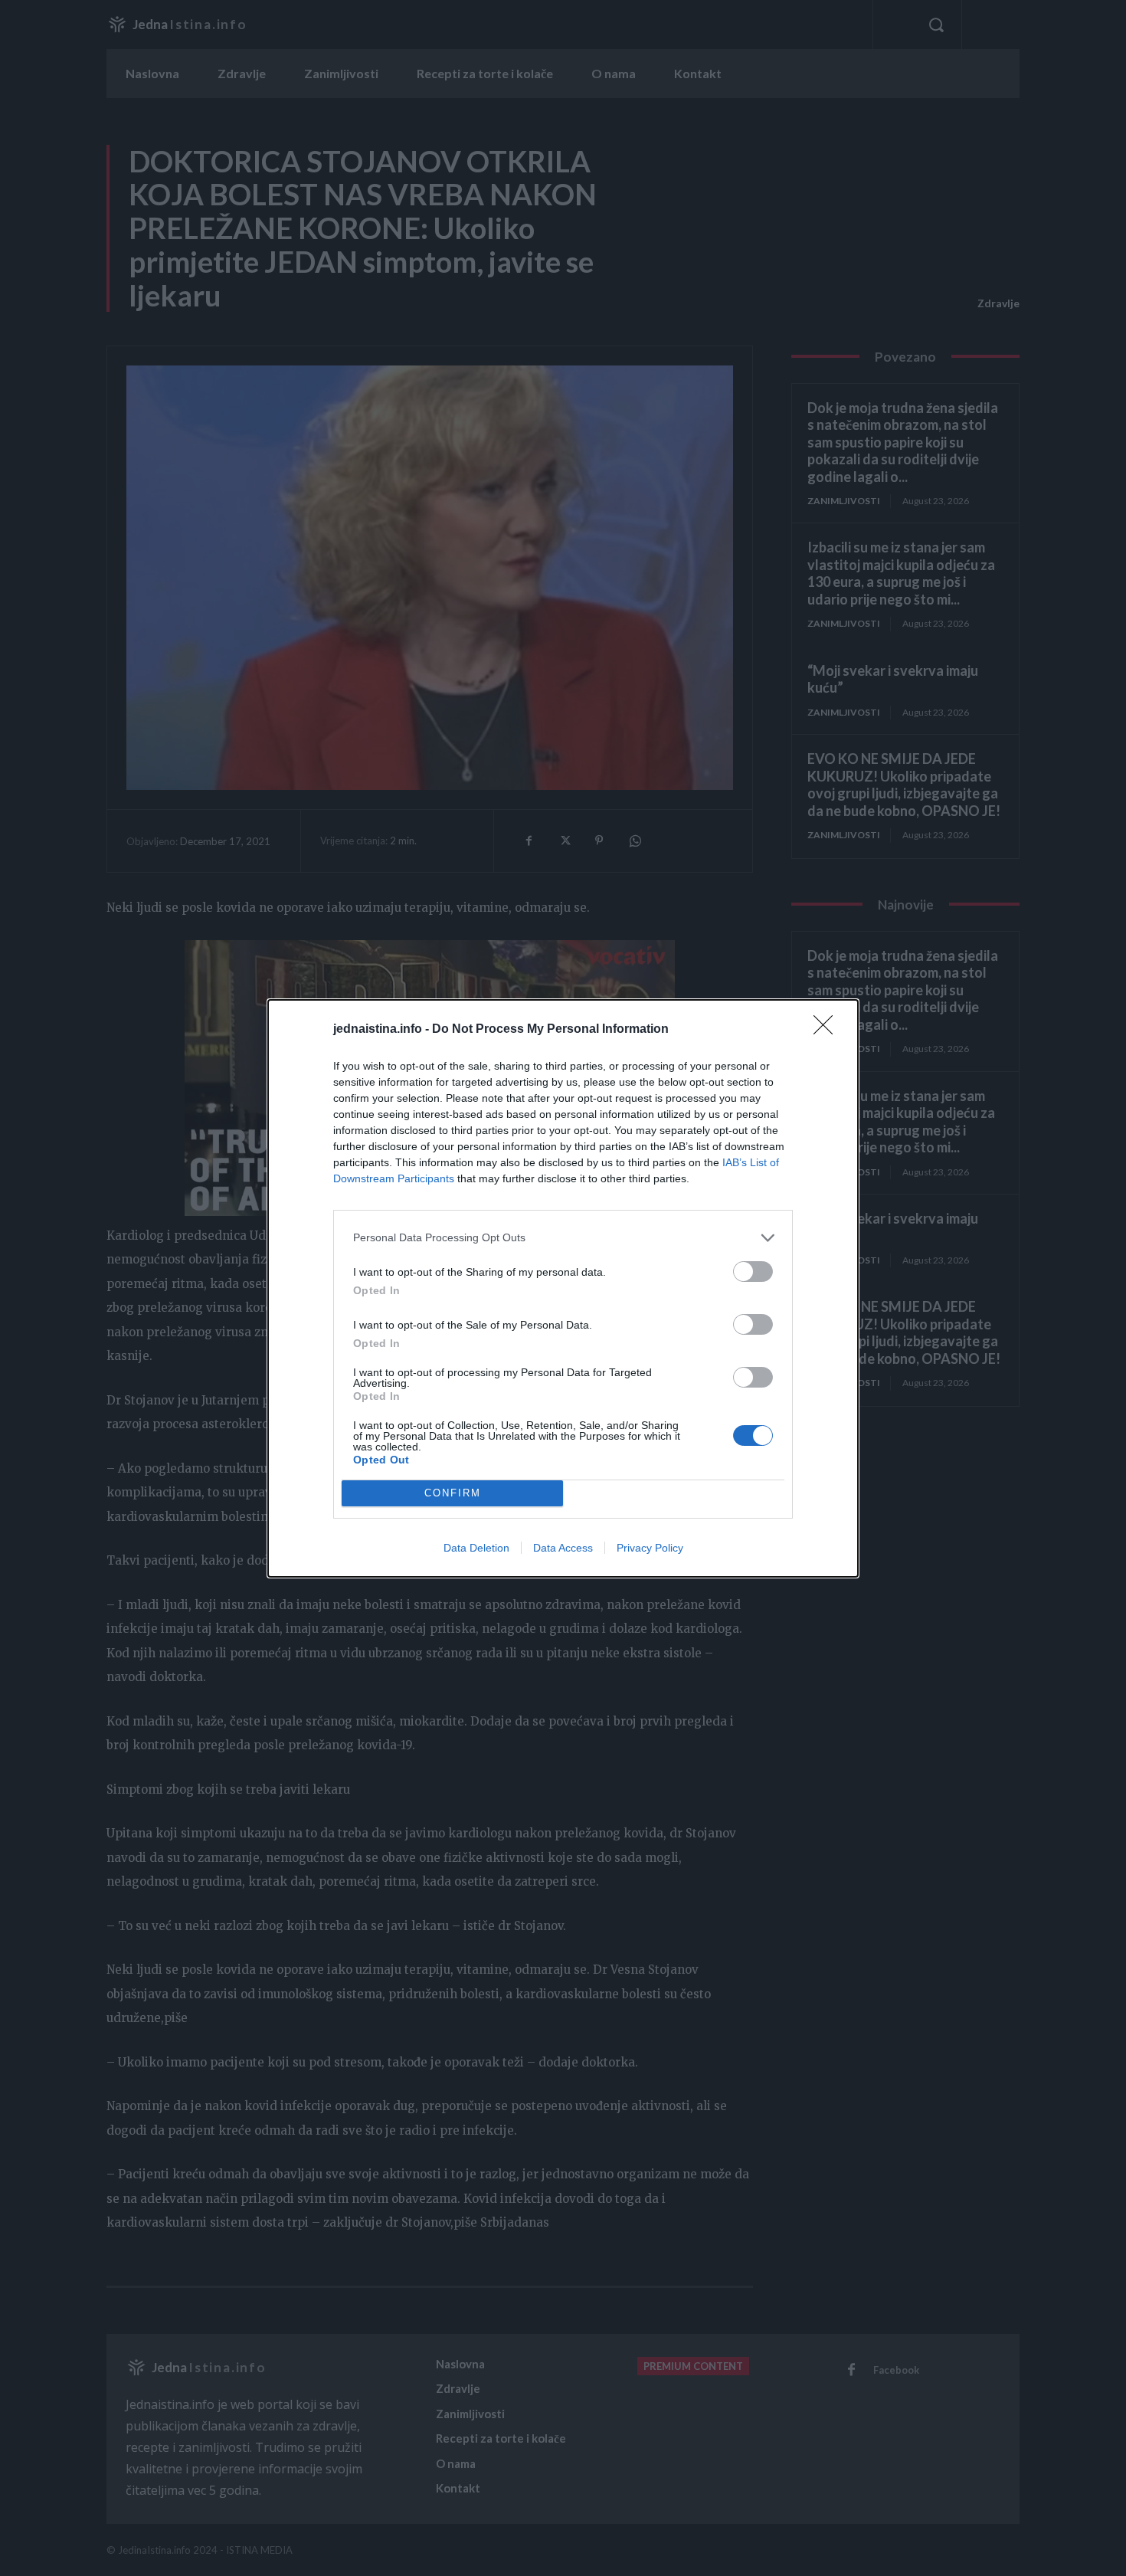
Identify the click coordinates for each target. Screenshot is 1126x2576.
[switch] (753, 1272)
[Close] (828, 1030)
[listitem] (563, 1238)
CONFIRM (453, 1493)
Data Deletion (476, 1548)
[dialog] (563, 1288)
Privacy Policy (650, 1548)
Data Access (563, 1548)
